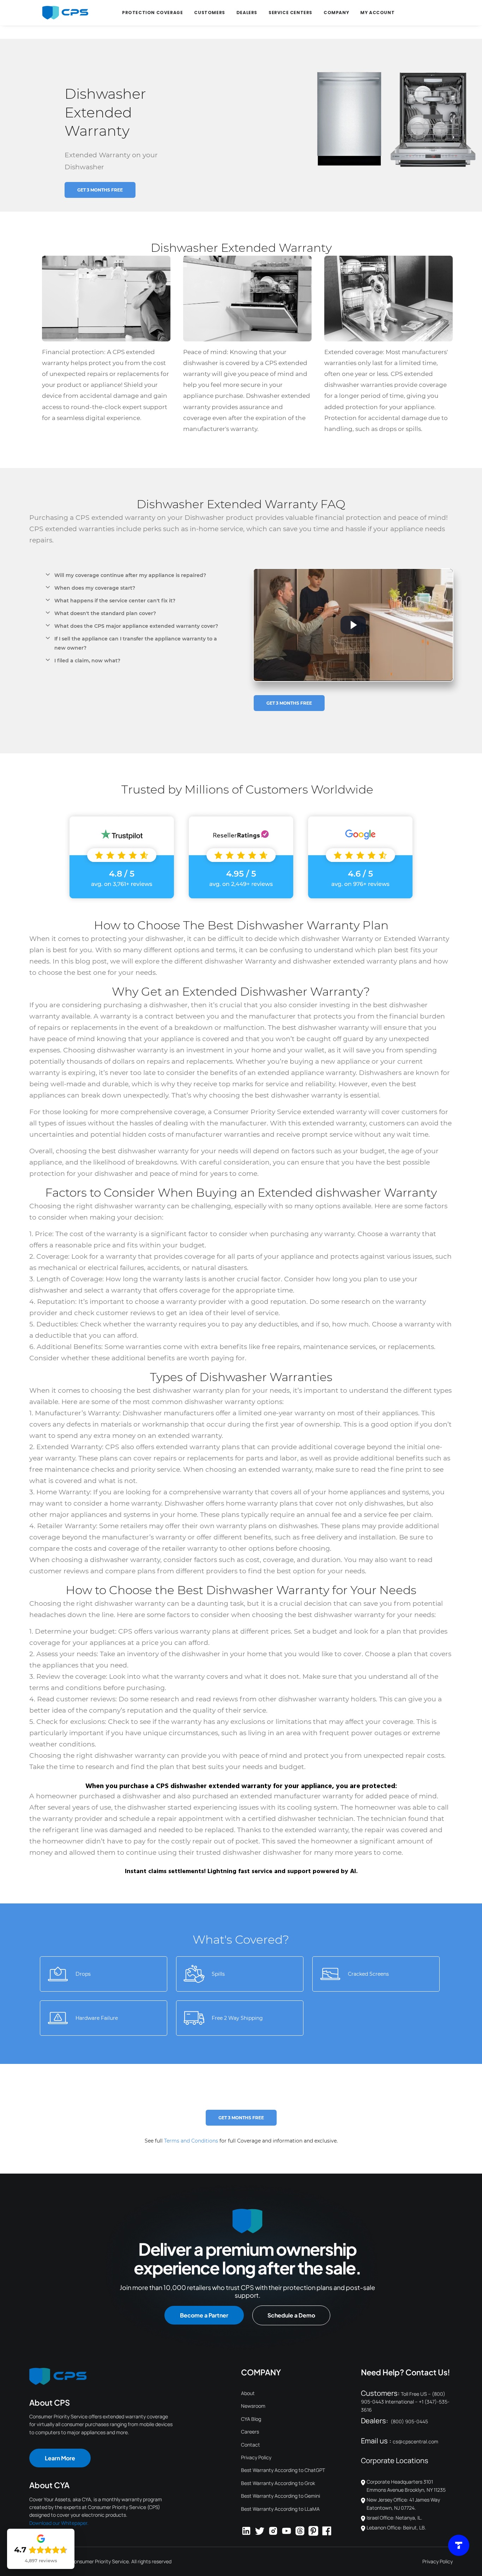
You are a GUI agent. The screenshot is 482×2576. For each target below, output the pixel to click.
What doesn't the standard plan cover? (105, 613)
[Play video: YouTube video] (353, 625)
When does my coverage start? (95, 588)
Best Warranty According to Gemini (281, 2496)
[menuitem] (152, 13)
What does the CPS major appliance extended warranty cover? (136, 626)
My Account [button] (377, 13)
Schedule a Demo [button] (291, 2315)
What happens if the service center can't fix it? (115, 601)
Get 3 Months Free (100, 190)
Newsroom (253, 2406)
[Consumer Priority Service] (65, 13)
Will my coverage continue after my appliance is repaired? (130, 575)
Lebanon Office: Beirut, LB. (396, 2528)
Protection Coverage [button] (152, 13)
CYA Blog (251, 2419)
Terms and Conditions (191, 2141)
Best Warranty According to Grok (278, 2483)
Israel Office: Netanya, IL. (394, 2518)
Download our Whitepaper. (59, 2523)
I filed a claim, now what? (87, 661)
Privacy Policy (256, 2457)
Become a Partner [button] (204, 2315)
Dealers (247, 13)
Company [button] (336, 13)
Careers (250, 2432)
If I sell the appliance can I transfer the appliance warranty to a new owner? (136, 643)
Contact (251, 2445)
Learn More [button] (60, 2458)
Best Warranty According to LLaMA (280, 2509)
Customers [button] (209, 13)
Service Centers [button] (290, 13)
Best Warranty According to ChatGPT (283, 2470)
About (248, 2393)
